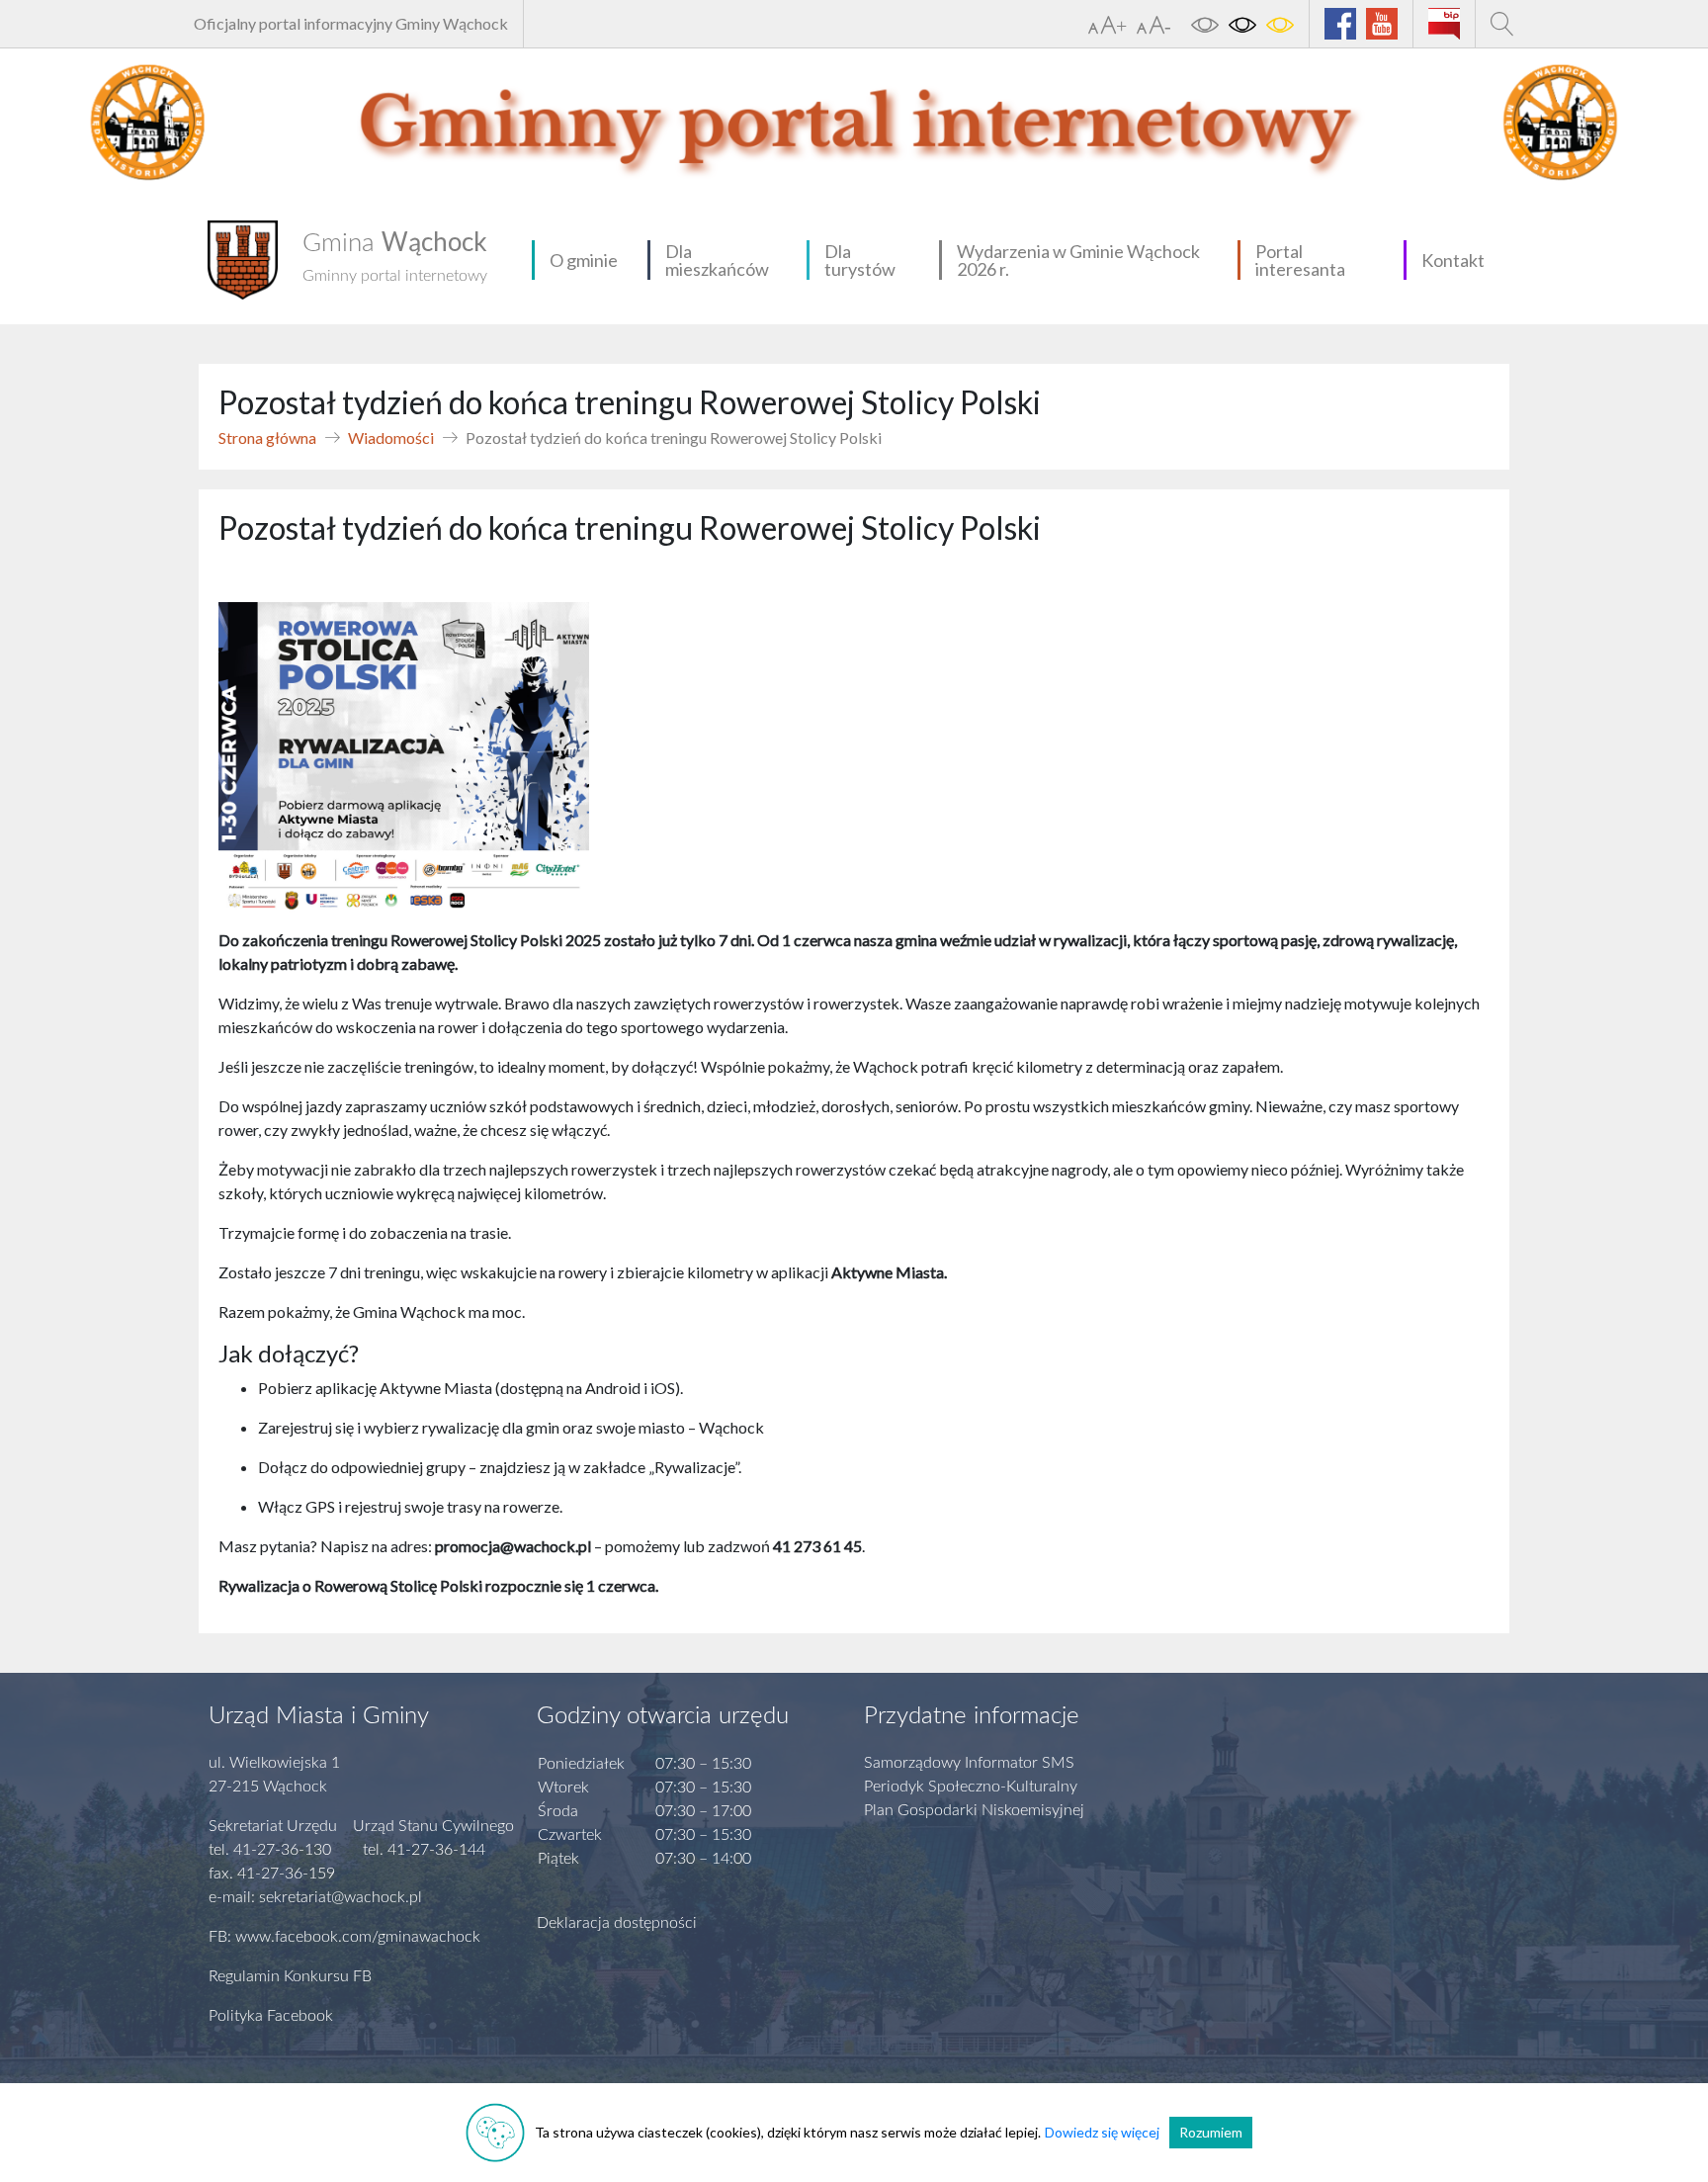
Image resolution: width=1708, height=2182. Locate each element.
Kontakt (1453, 260)
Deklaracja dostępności (617, 1923)
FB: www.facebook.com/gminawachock (344, 1937)
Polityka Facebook (271, 2016)
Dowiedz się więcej (1102, 2132)
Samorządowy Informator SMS (969, 1763)
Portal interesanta (1300, 260)
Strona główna (267, 437)
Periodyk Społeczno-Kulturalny (971, 1787)
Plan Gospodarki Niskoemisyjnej (974, 1810)
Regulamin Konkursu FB (290, 1976)
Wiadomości (391, 437)
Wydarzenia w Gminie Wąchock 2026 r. (1078, 260)
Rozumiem (1211, 2132)
